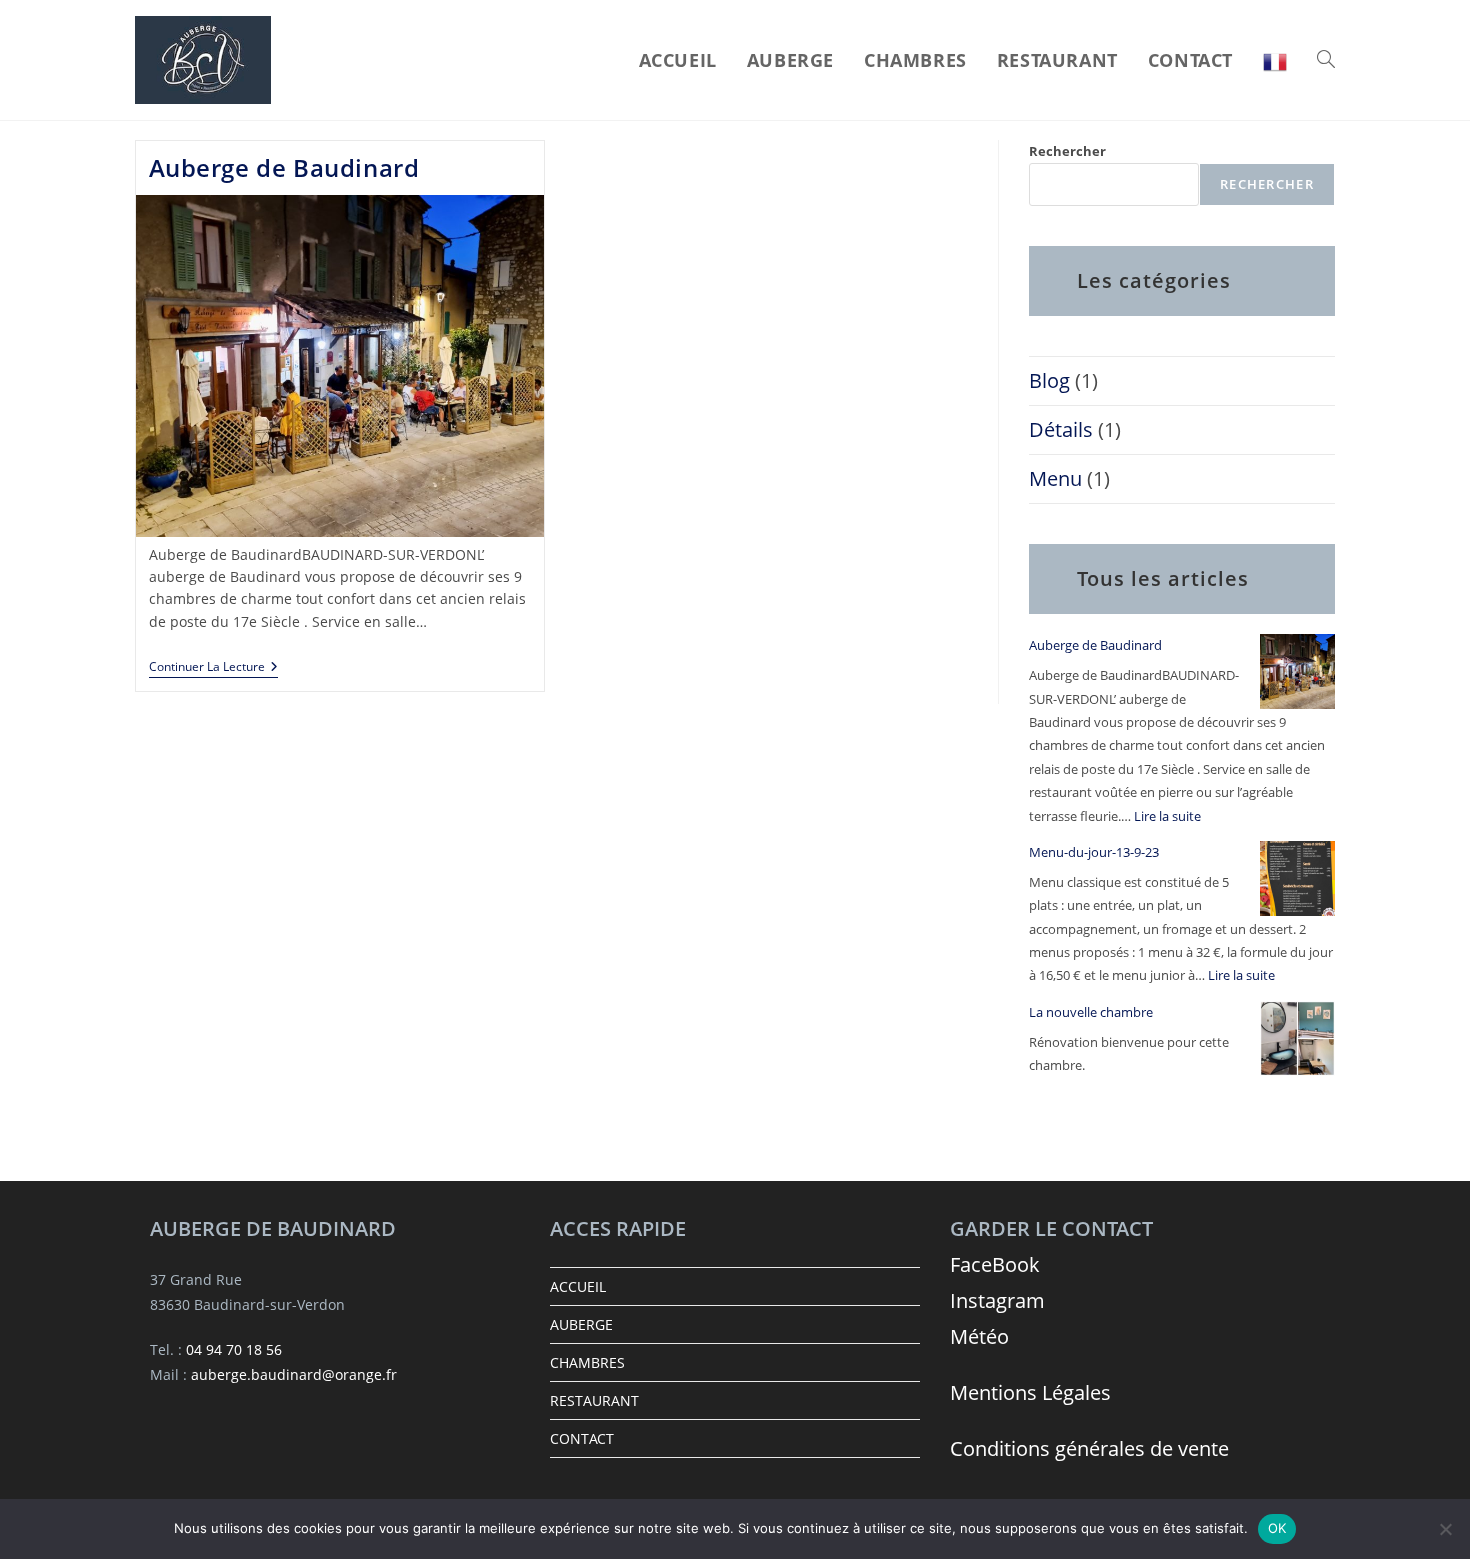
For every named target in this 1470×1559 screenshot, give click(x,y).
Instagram (997, 1300)
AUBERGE (581, 1324)
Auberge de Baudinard (284, 167)
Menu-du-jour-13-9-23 (1094, 852)
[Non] (1445, 1529)
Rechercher (1067, 151)
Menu (1055, 478)
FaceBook (995, 1264)
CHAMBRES (587, 1362)
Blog (1049, 380)
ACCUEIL (578, 1286)
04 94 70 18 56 (234, 1349)
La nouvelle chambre (1091, 1012)
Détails (1061, 429)
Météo (979, 1336)
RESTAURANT (594, 1400)
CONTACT (582, 1438)
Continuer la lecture (213, 668)
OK (1277, 1528)
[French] (1275, 60)
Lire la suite (1167, 816)
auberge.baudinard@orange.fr (294, 1374)
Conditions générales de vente (1089, 1448)
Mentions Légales (1030, 1392)
